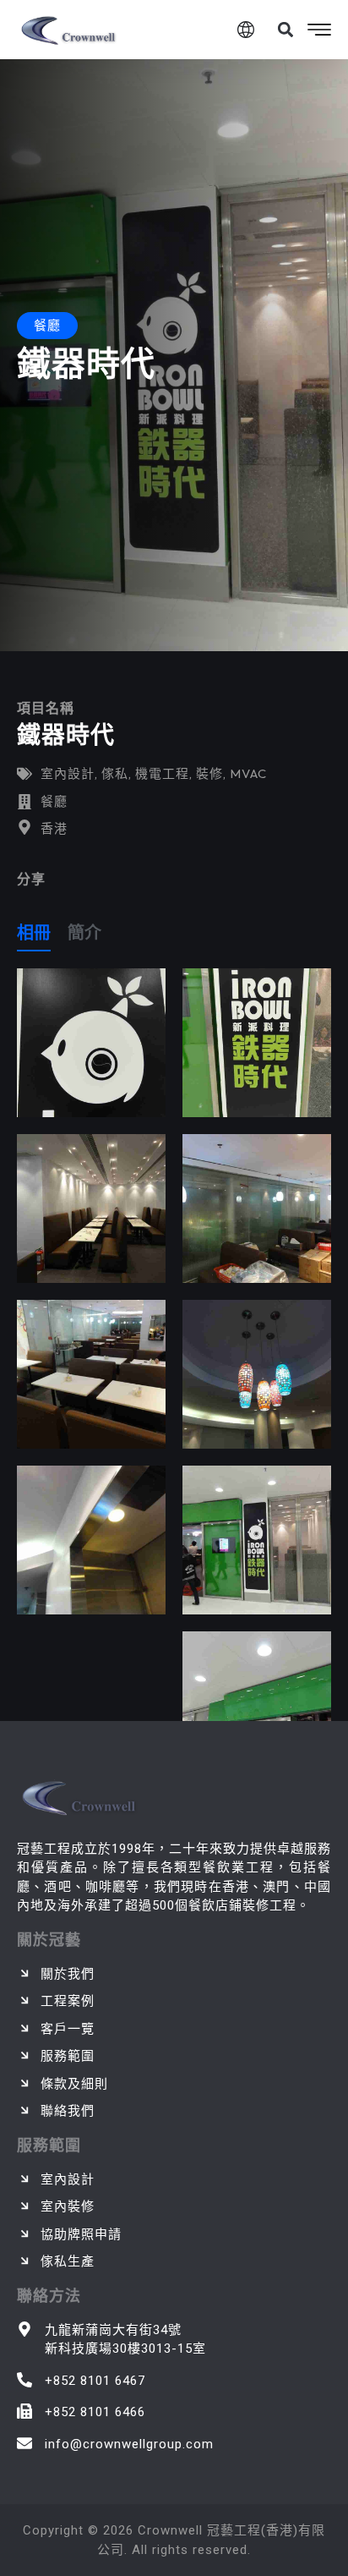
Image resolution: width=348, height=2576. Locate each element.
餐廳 (54, 801)
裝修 (209, 773)
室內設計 (68, 773)
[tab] (34, 936)
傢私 (115, 773)
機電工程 (162, 773)
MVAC (248, 773)
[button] (285, 30)
